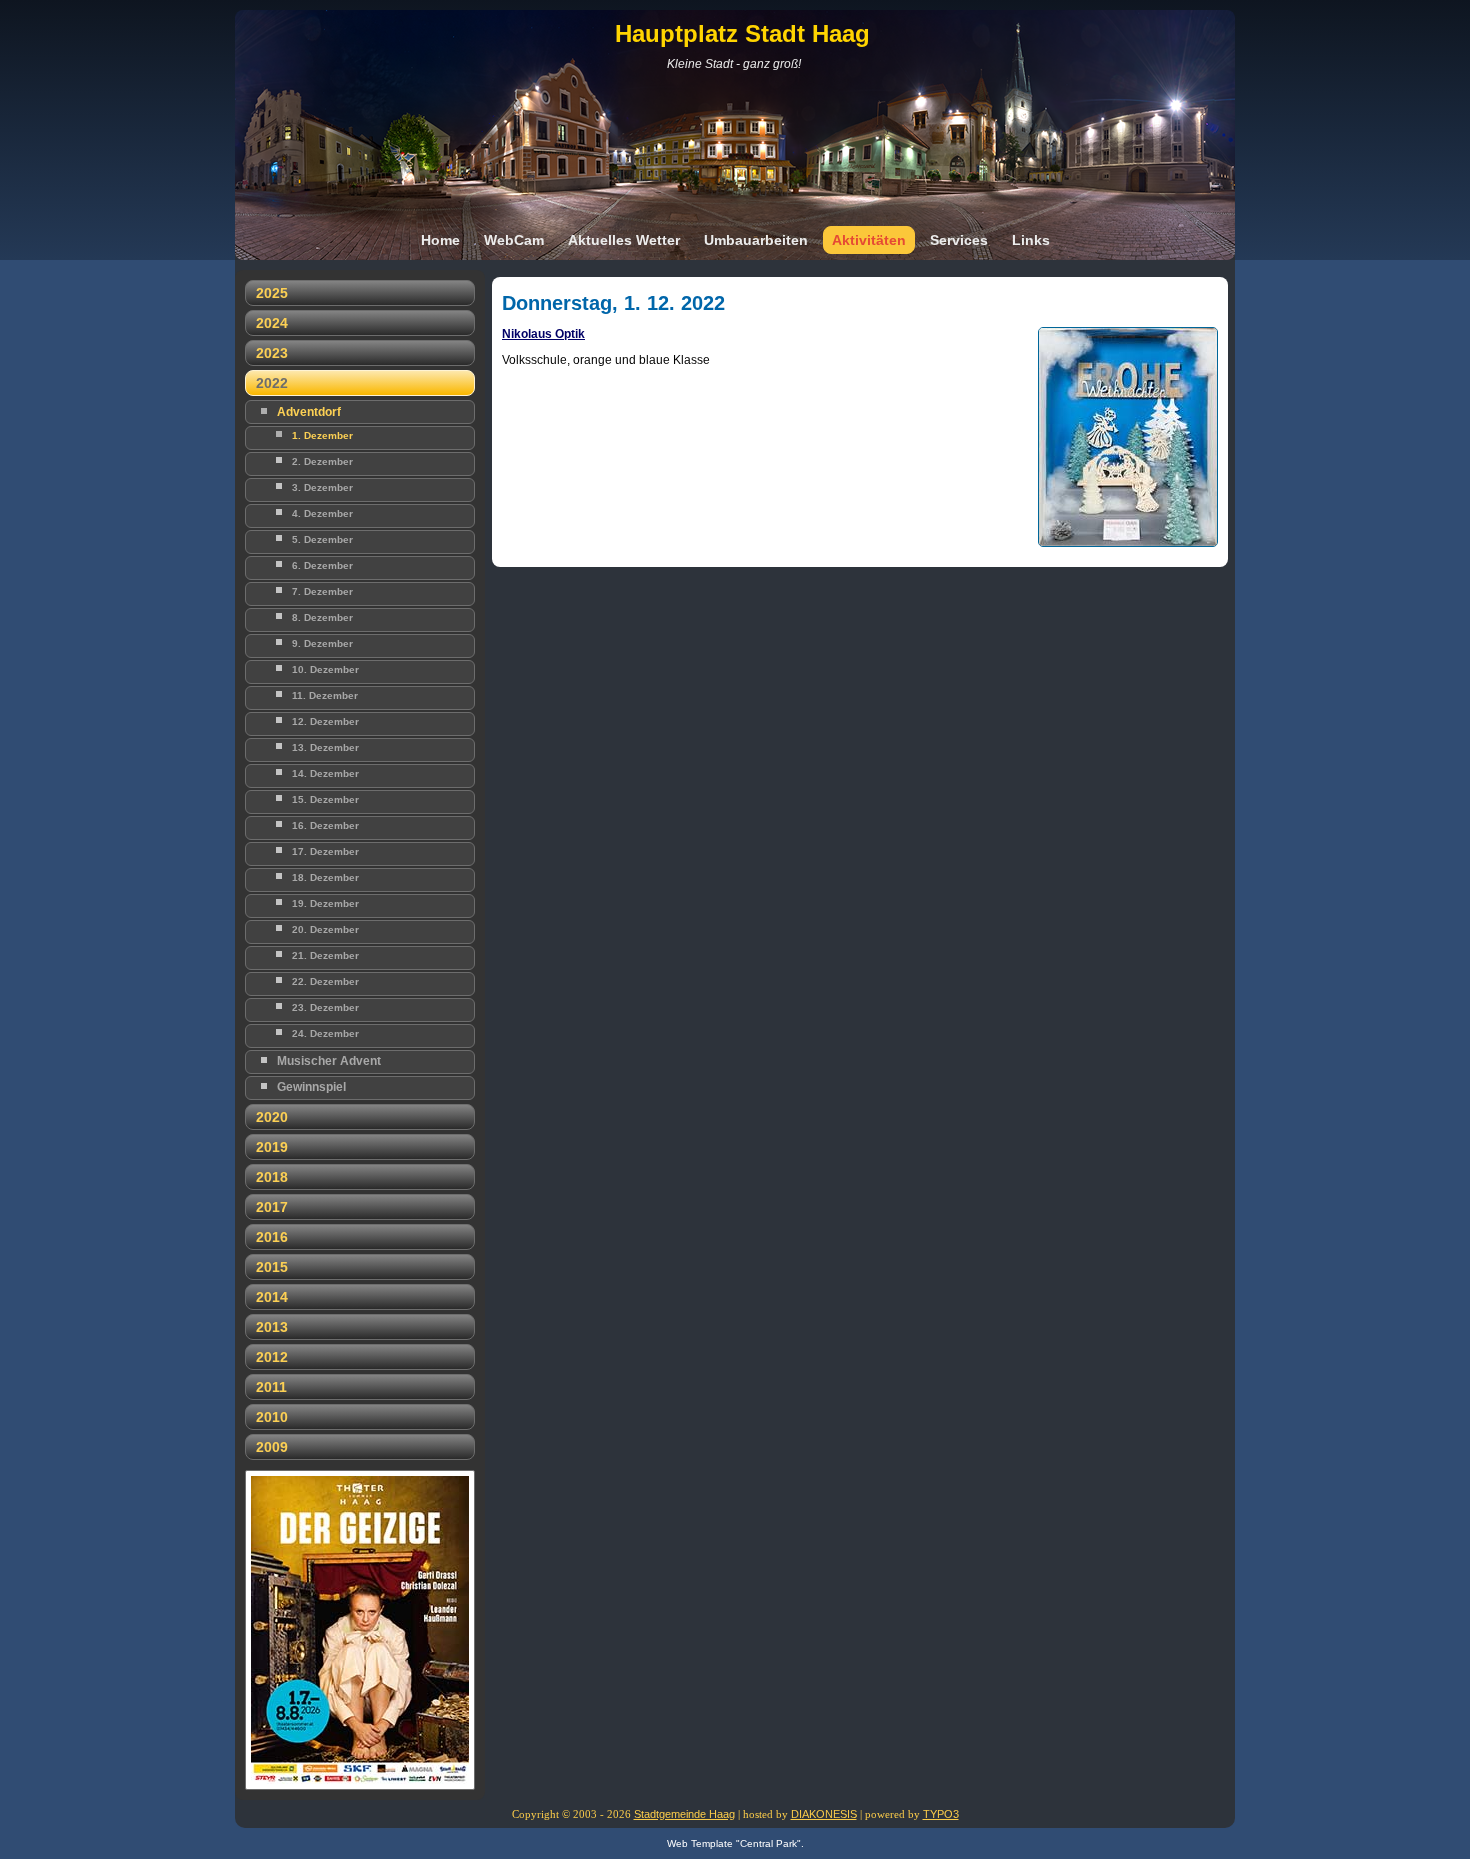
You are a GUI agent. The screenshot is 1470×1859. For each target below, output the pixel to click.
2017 (272, 1207)
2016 (272, 1237)
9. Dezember (322, 643)
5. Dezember (322, 539)
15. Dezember (325, 799)
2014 (272, 1297)
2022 (272, 383)
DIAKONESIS (824, 1814)
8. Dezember (322, 617)
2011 (271, 1387)
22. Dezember (325, 981)
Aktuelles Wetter (624, 240)
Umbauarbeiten (756, 240)
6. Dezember (322, 565)
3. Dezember (322, 487)
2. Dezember (322, 461)
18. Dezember (325, 877)
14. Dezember (325, 773)
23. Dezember (325, 1007)
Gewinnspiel (311, 1087)
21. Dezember (325, 955)
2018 (272, 1177)
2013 (272, 1327)
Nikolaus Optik (543, 334)
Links (1031, 240)
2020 (272, 1117)
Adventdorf (309, 412)
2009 (272, 1447)
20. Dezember (325, 929)
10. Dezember (325, 669)
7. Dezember (322, 591)
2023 (272, 353)
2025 (272, 293)
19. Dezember (325, 903)
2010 (272, 1417)
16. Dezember (325, 825)
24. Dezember (325, 1033)
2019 (272, 1147)
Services (959, 240)
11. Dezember (325, 695)
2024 (272, 323)
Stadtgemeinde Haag (684, 1814)
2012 (272, 1357)
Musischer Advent (329, 1061)
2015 (272, 1267)
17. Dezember (325, 851)
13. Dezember (325, 747)
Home (440, 240)
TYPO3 (941, 1814)
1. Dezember (322, 435)
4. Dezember (322, 513)
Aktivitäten (869, 240)
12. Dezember (325, 721)
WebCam (514, 240)
